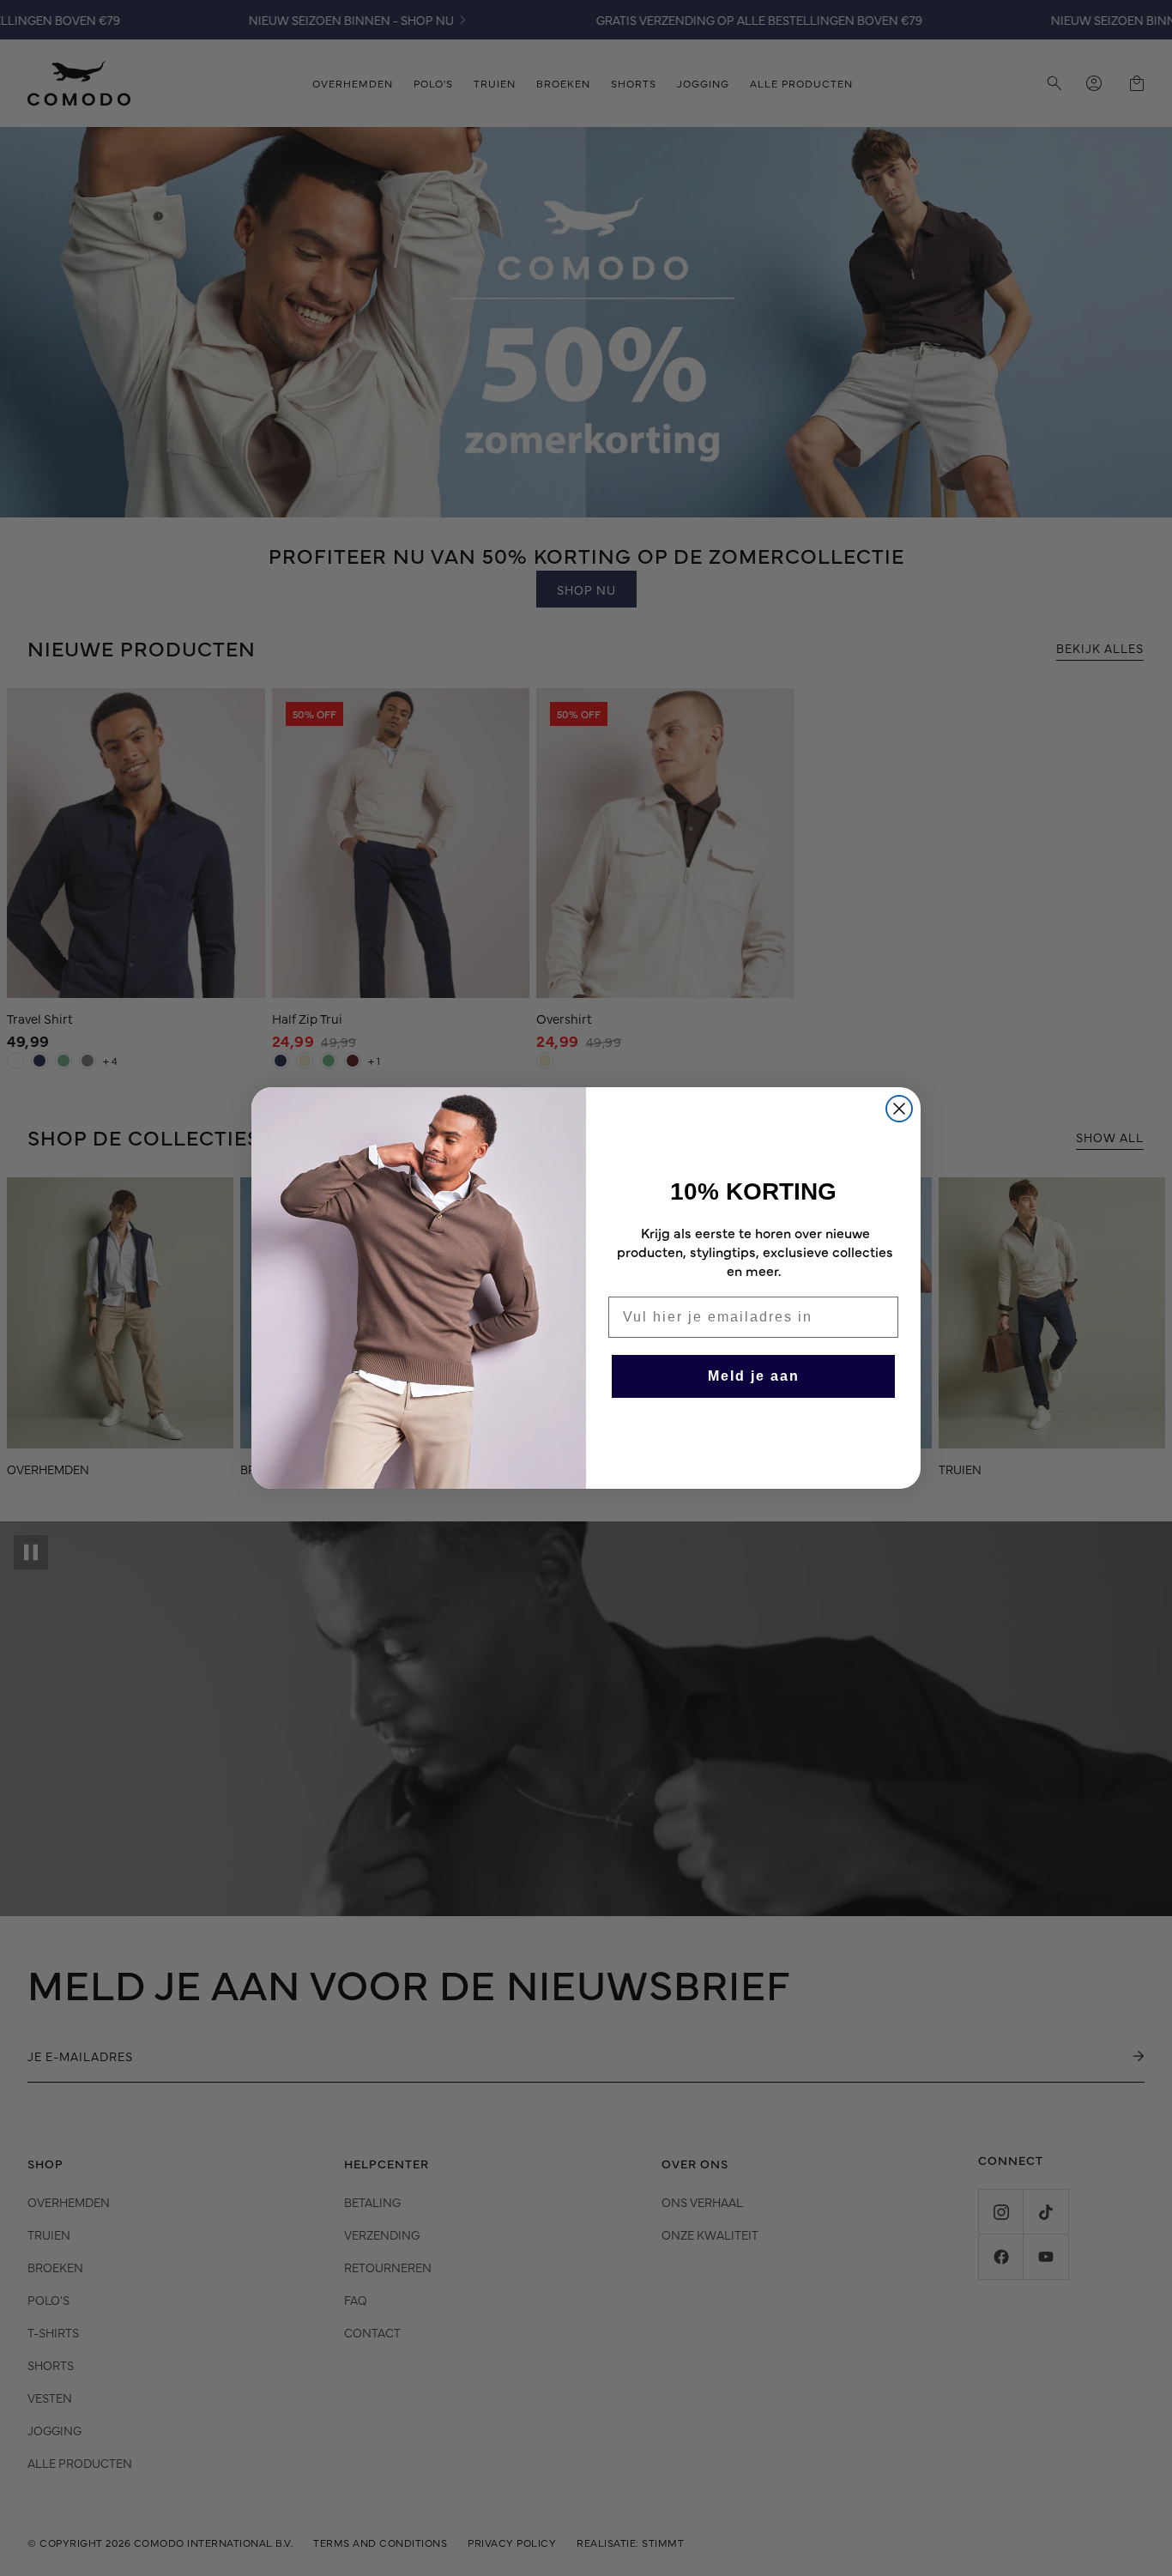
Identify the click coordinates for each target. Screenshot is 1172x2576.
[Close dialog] (899, 1109)
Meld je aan (754, 1376)
